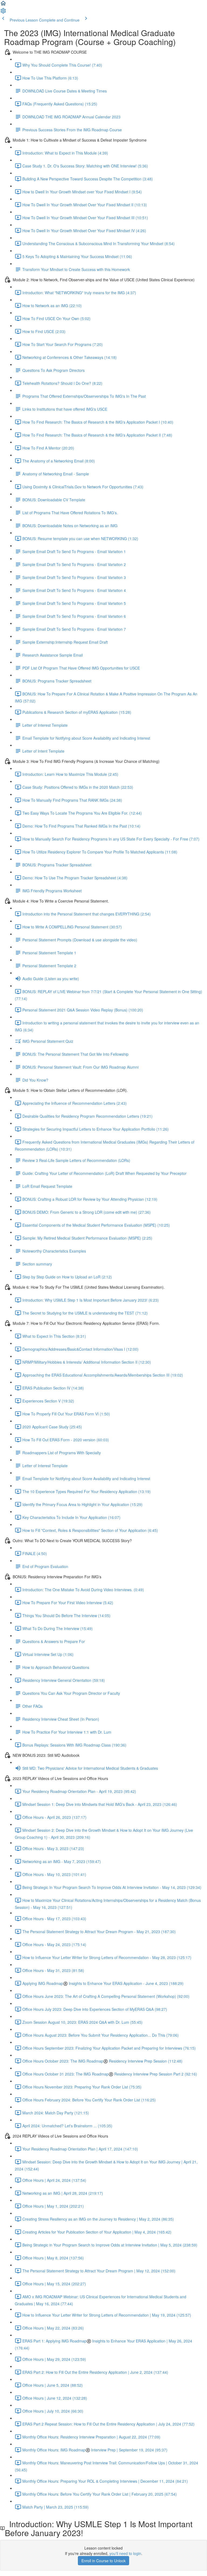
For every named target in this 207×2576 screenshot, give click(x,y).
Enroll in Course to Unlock (103, 2561)
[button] (3, 5)
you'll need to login (125, 2553)
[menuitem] (3, 12)
